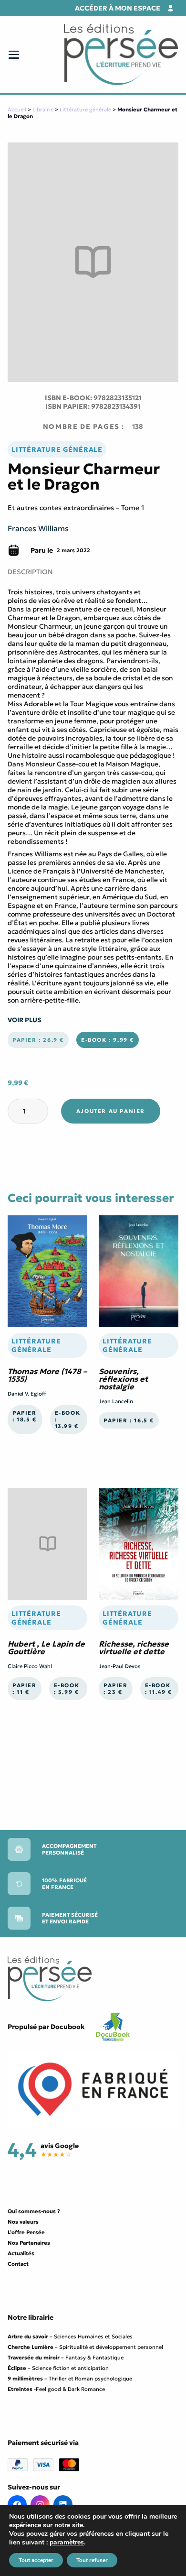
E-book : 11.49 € (159, 1689)
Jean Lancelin (116, 1401)
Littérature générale (85, 109)
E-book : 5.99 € (67, 1689)
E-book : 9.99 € (108, 1040)
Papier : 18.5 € (25, 1416)
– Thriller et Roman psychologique (70, 2379)
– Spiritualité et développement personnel (85, 2347)
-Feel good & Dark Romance (56, 2389)
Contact (18, 2264)
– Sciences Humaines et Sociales (70, 2336)
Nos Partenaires (29, 2243)
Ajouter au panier (111, 1111)
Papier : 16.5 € (129, 1420)
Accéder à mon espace (118, 8)
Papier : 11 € (25, 1689)
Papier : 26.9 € (38, 1040)
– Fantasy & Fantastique (66, 2358)
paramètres (67, 2543)
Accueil (17, 109)
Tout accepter (36, 2560)
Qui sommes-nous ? (34, 2211)
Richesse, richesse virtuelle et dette (134, 1648)
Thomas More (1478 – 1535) (47, 1375)
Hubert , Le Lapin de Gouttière (46, 1648)
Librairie (43, 109)
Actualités (21, 2253)
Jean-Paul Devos (120, 1666)
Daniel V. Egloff (27, 1394)
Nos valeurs (23, 2222)
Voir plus (25, 1020)
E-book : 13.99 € (68, 1419)
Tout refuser (92, 2560)
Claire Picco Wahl (30, 1666)
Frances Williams (38, 528)
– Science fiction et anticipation (58, 2368)
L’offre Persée (26, 2232)
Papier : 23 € (116, 1689)
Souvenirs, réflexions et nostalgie (123, 1379)
